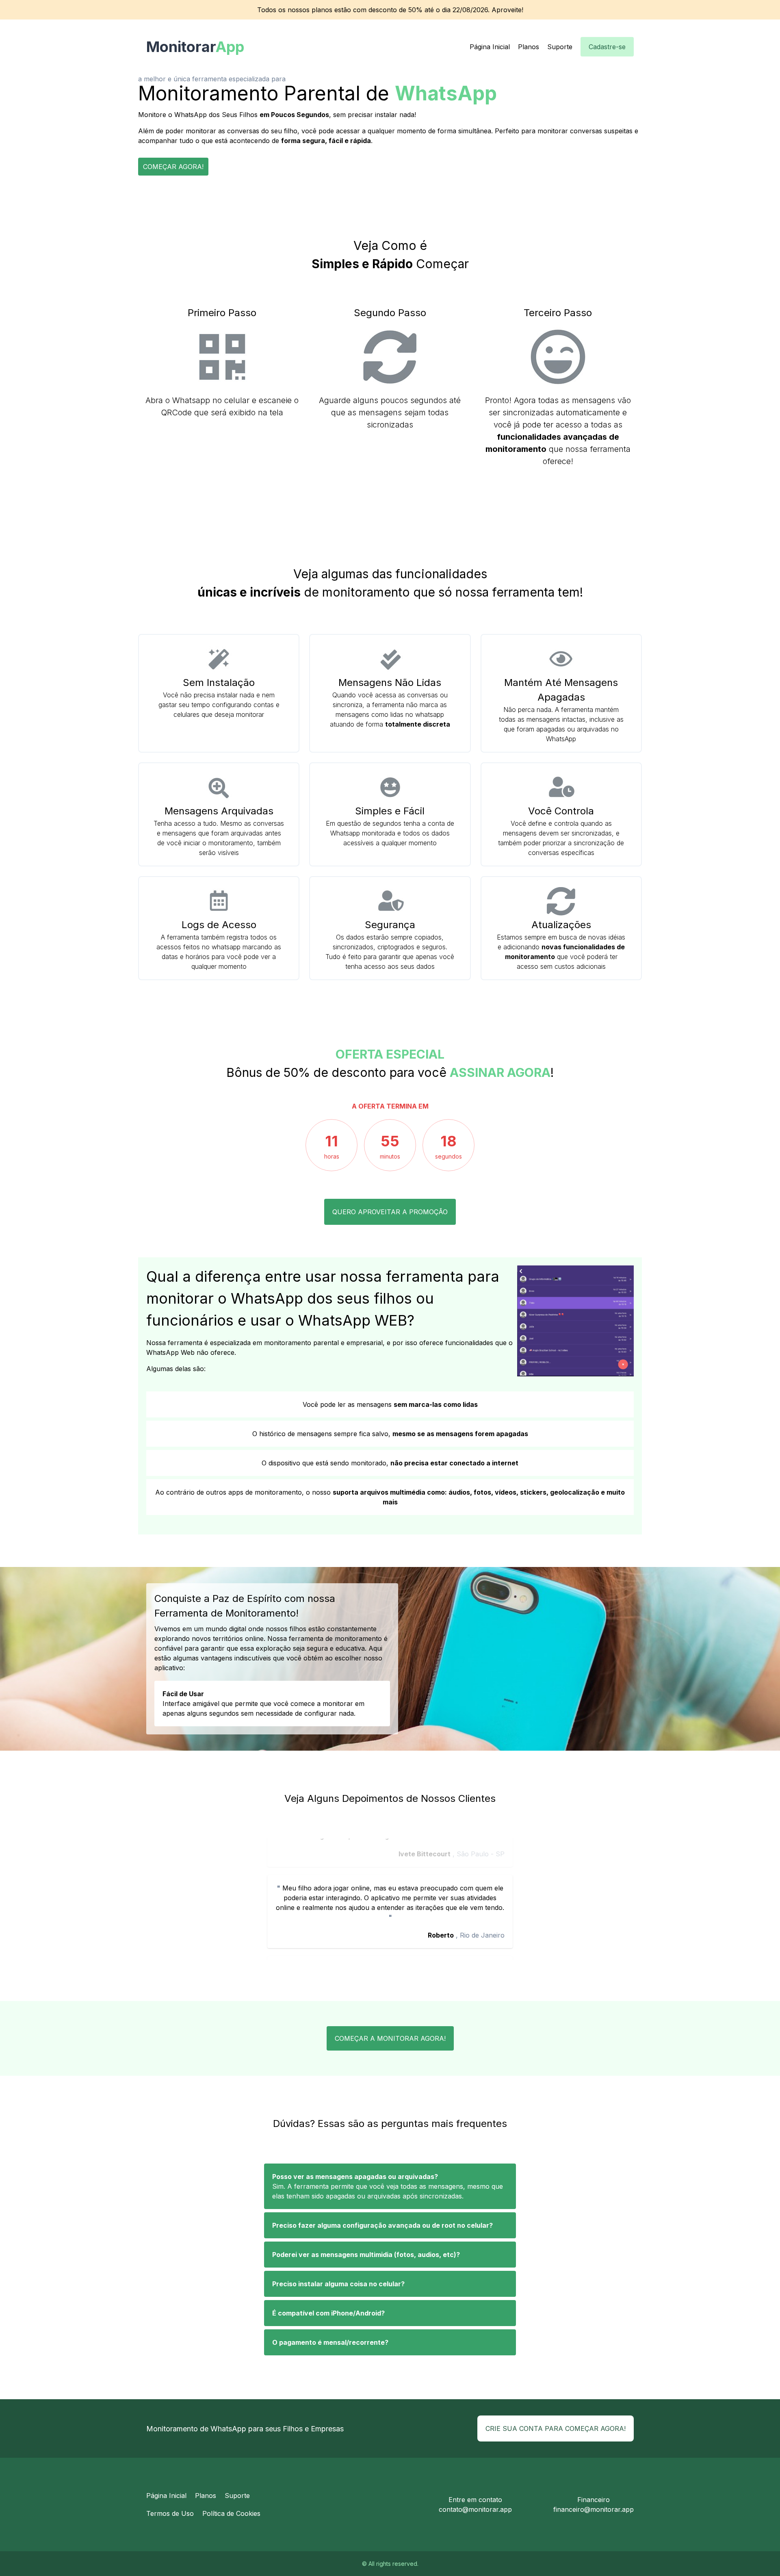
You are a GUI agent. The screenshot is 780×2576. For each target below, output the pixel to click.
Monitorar (187, 47)
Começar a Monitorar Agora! (390, 2038)
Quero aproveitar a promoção (390, 1212)
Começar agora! (173, 167)
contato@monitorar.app (475, 2509)
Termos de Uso (170, 2513)
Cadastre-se (607, 47)
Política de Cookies (231, 2513)
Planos (529, 47)
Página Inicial (490, 47)
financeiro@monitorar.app (594, 2509)
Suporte (560, 47)
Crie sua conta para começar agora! (556, 2428)
